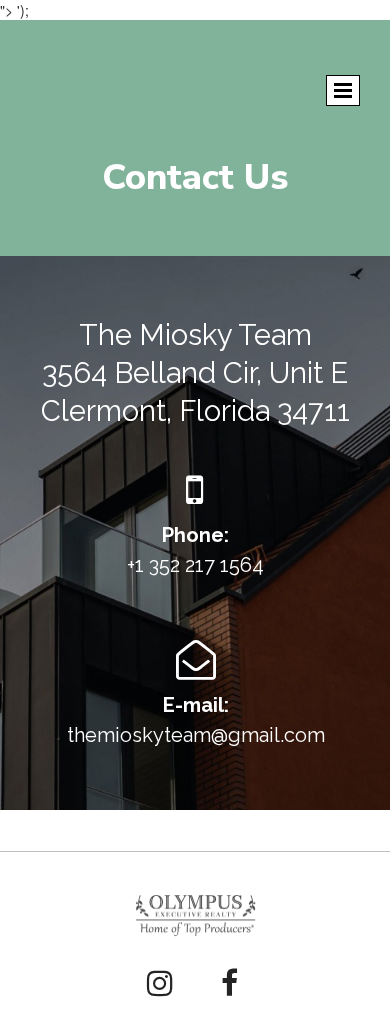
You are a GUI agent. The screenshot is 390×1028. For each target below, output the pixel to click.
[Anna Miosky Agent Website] (195, 915)
